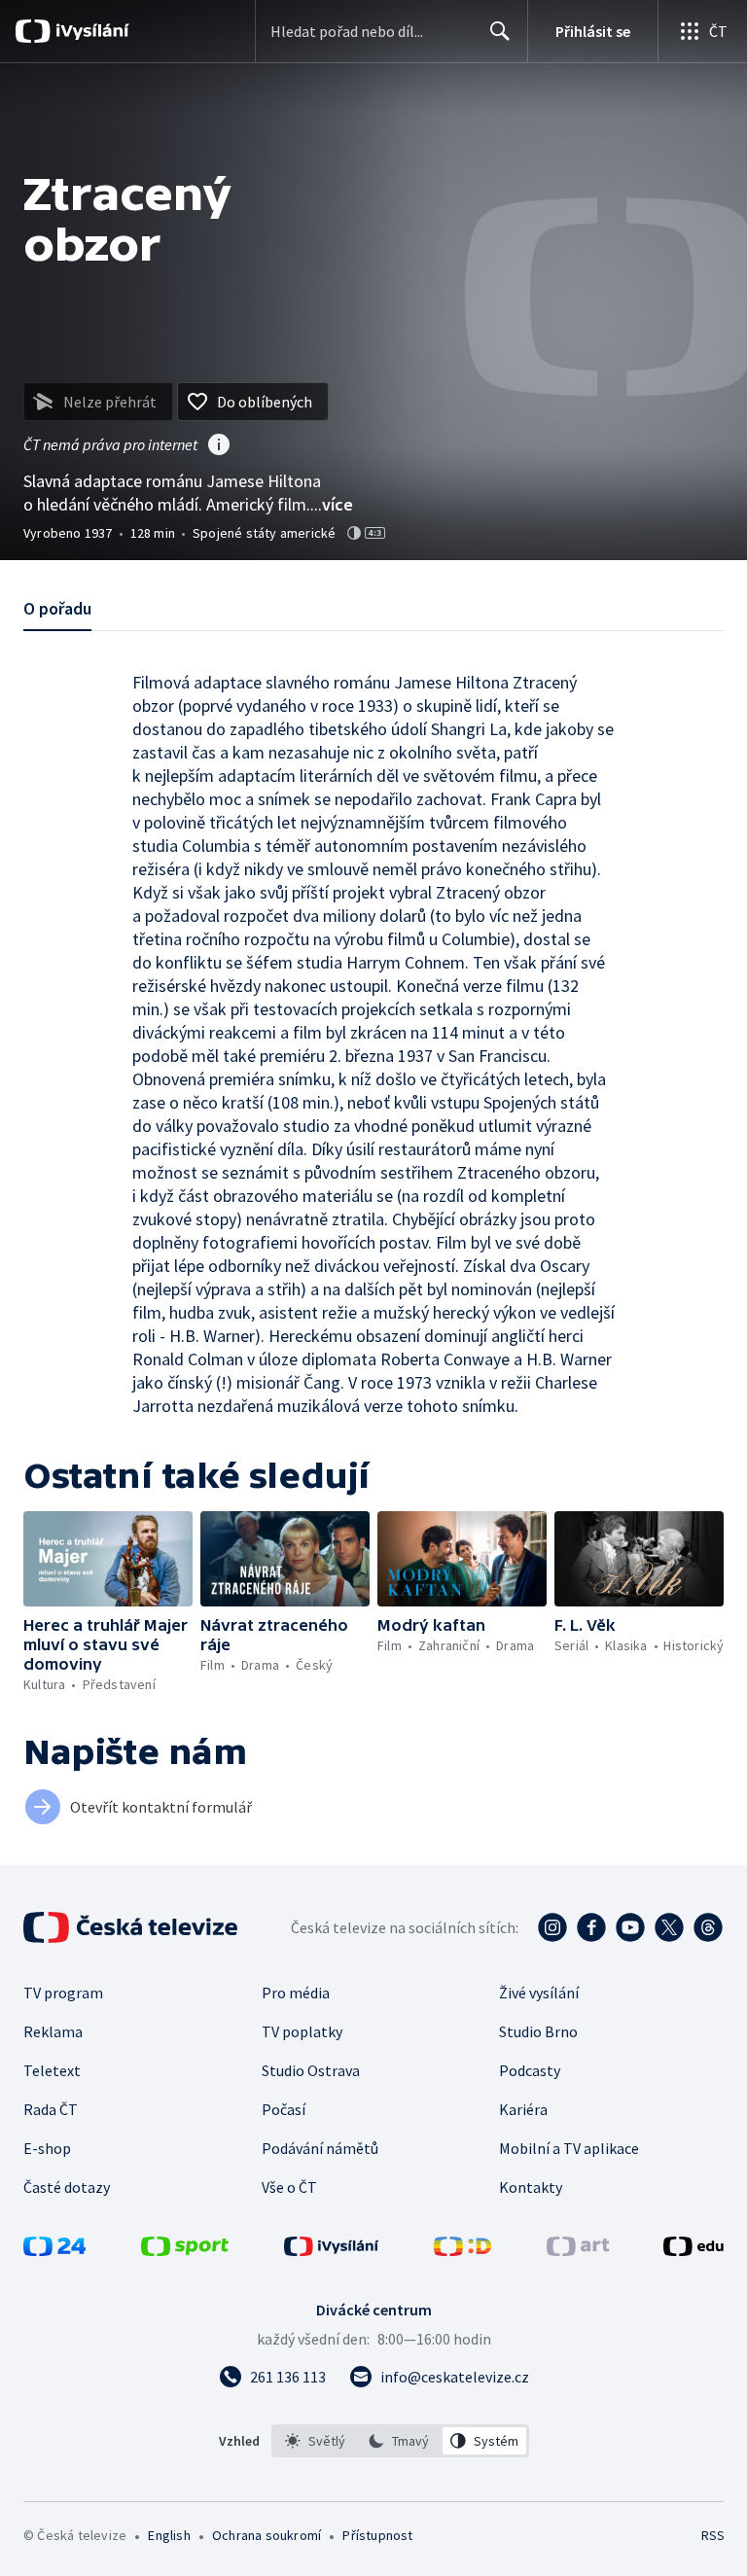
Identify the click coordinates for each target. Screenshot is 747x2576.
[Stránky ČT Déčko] (462, 2250)
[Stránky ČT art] (578, 2250)
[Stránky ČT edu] (694, 2250)
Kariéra (523, 2109)
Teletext (52, 2070)
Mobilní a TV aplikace (569, 2148)
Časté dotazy (67, 2187)
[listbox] (400, 2441)
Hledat (500, 31)
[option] (316, 2441)
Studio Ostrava (311, 2070)
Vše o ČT (289, 2187)
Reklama (53, 2031)
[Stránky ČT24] (54, 2250)
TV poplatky (302, 2031)
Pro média (296, 1993)
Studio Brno (538, 2031)
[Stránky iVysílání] (332, 2250)
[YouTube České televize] (630, 1927)
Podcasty (530, 2070)
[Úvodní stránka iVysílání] (90, 31)
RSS (712, 2535)
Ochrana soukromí (267, 2535)
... (332, 504)
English (169, 2535)
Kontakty (531, 2187)
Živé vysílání (539, 1993)
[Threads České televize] (708, 1927)
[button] (108, 1559)
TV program (63, 1993)
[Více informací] (219, 446)
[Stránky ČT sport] (185, 2250)
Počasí (284, 2109)
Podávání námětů (320, 2148)
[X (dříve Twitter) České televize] (669, 1927)
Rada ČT (51, 2109)
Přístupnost (377, 2535)
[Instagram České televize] (552, 1927)
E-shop (47, 2148)
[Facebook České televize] (591, 1927)
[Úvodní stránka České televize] (132, 1927)
